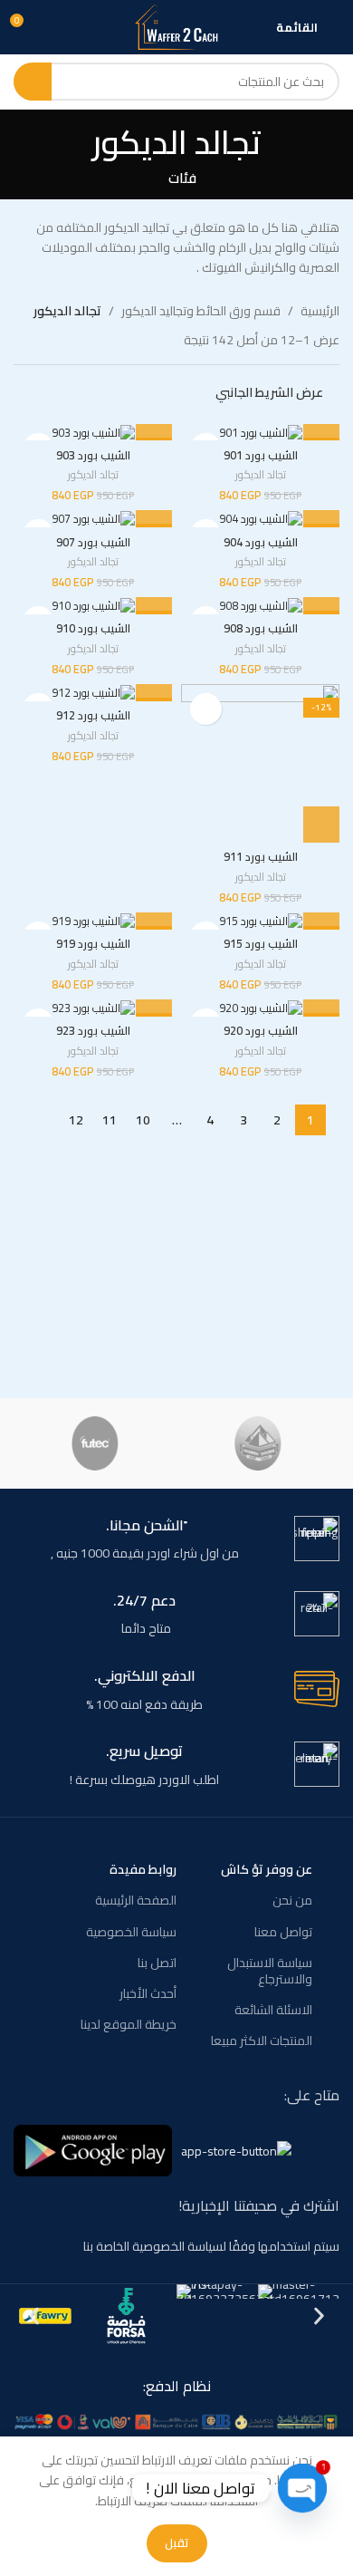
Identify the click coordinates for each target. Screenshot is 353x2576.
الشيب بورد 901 (261, 455)
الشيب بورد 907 (93, 542)
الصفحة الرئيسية (136, 1900)
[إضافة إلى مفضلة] (206, 709)
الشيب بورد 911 (261, 857)
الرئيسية (320, 311)
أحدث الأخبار (148, 1993)
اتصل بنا (157, 1963)
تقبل (177, 2542)
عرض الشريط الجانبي (269, 392)
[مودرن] (258, 1443)
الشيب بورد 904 (261, 542)
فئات (182, 178)
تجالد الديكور (261, 475)
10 (143, 1120)
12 (76, 1120)
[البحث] (33, 82)
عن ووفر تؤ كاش (267, 1869)
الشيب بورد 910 (93, 628)
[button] (321, 825)
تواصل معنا (283, 1932)
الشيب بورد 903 (93, 455)
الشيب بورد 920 (261, 1031)
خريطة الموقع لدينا (129, 2024)
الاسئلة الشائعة (273, 2010)
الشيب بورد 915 (261, 944)
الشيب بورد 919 (93, 944)
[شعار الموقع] (176, 26)
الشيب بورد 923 (93, 1031)
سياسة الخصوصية (131, 1932)
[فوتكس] (95, 1443)
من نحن (292, 1900)
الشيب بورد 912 (93, 715)
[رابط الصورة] (176, 2420)
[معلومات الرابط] (176, 1540)
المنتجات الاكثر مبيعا (262, 2041)
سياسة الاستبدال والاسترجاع (270, 1971)
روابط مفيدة (143, 1869)
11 (110, 1120)
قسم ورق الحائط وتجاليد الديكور (201, 311)
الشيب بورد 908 (261, 628)
